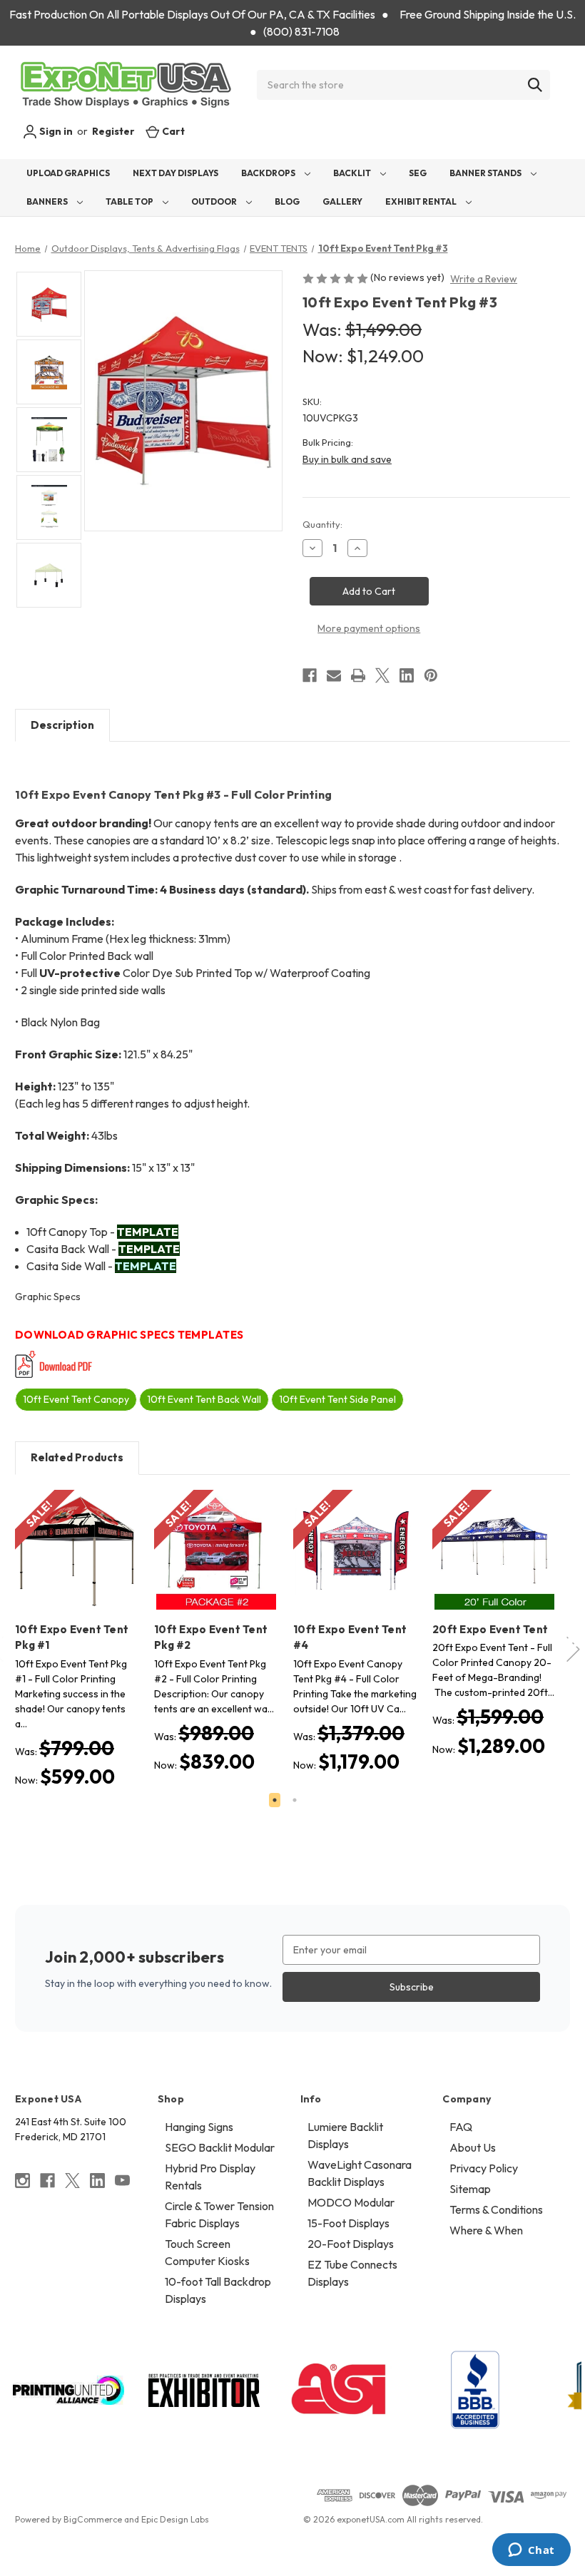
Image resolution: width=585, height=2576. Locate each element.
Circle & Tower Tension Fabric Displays (219, 2214)
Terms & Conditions (496, 2209)
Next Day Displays (175, 173)
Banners (48, 201)
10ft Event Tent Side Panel (337, 1399)
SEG (418, 173)
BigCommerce (93, 2519)
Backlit (353, 173)
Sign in (55, 131)
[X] (382, 675)
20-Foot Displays (351, 2244)
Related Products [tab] (77, 1457)
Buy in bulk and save (347, 459)
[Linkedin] (407, 675)
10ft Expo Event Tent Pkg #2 (211, 1637)
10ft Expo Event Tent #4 (350, 1637)
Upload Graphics (68, 173)
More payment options (369, 628)
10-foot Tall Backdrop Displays (218, 2290)
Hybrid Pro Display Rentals (210, 2177)
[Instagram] (22, 2181)
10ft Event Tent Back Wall (204, 1399)
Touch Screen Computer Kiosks (207, 2252)
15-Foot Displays (349, 2223)
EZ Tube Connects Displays (352, 2273)
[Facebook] (310, 675)
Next (574, 1642)
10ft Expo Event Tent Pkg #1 (72, 1637)
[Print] (358, 675)
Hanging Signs (199, 2127)
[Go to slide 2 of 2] (295, 1800)
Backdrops (269, 173)
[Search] (535, 85)
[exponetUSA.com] (126, 85)
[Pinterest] (431, 675)
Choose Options (77, 1564)
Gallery (342, 201)
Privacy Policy (484, 2168)
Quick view (66, 1539)
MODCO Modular (351, 2202)
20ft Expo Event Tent (490, 1629)
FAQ (461, 2127)
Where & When (486, 2230)
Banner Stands (486, 173)
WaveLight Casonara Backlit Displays (360, 2173)
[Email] (334, 675)
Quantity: (322, 524)
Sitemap (470, 2189)
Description (62, 725)
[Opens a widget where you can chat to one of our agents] (531, 2551)
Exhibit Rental (422, 201)
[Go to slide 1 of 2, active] (275, 1800)
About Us (473, 2147)
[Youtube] (122, 2181)
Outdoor (215, 201)
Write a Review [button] (484, 279)
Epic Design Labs (175, 2519)
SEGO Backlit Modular (220, 2147)
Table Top (130, 201)
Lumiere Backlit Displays (345, 2135)
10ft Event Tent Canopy (76, 1399)
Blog (287, 201)
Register (113, 131)
